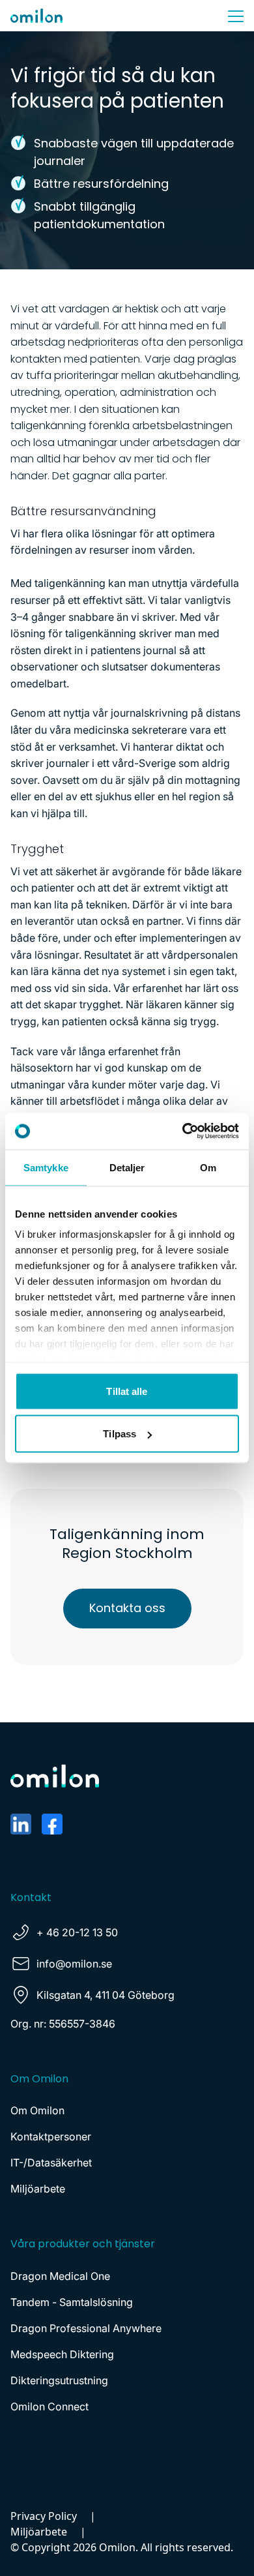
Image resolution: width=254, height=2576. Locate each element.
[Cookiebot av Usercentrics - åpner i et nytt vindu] (183, 1131)
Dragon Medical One (60, 2276)
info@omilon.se (74, 1964)
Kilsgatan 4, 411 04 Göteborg (106, 1995)
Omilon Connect (49, 2406)
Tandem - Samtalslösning (72, 2302)
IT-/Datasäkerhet (51, 2163)
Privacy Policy (44, 2516)
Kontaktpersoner (51, 2136)
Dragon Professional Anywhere (86, 2328)
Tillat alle (127, 1391)
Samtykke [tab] (46, 1167)
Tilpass (120, 1434)
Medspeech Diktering (62, 2354)
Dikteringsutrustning (59, 2380)
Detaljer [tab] (127, 1167)
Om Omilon (37, 2110)
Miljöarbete (38, 2189)
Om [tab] (208, 1167)
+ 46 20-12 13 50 (77, 1932)
